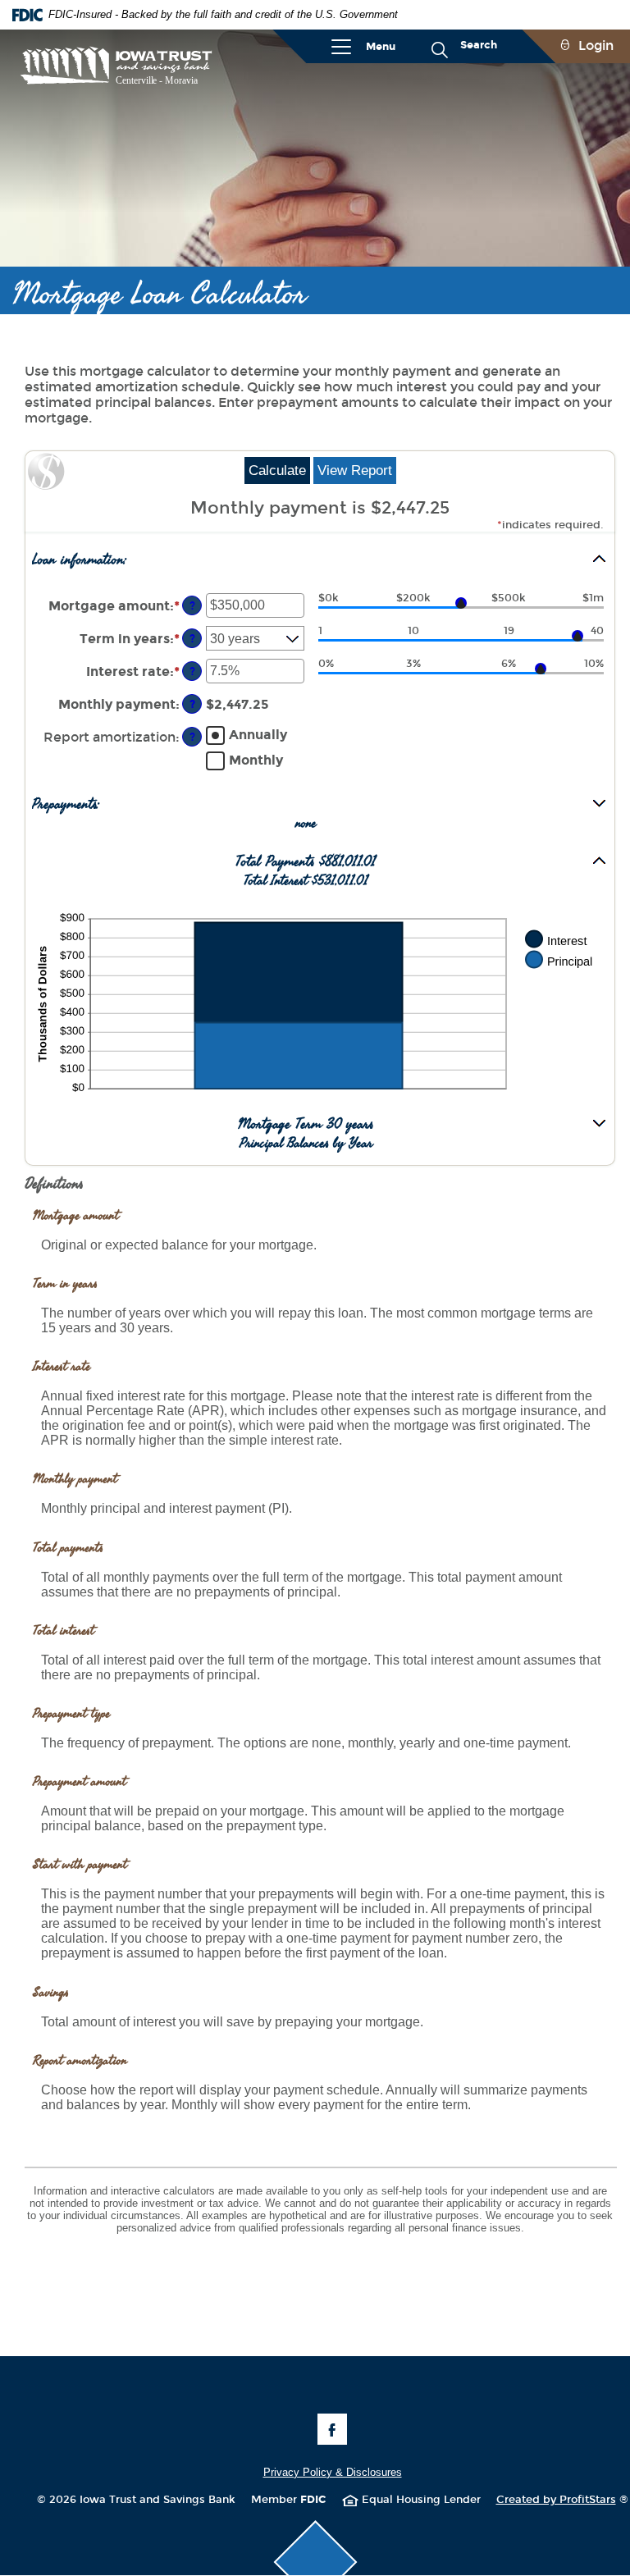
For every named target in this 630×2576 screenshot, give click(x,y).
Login (596, 46)
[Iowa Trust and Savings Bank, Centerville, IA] (116, 66)
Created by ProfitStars (562, 2500)
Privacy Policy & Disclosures (333, 2472)
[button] (320, 560)
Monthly (256, 760)
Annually (258, 735)
